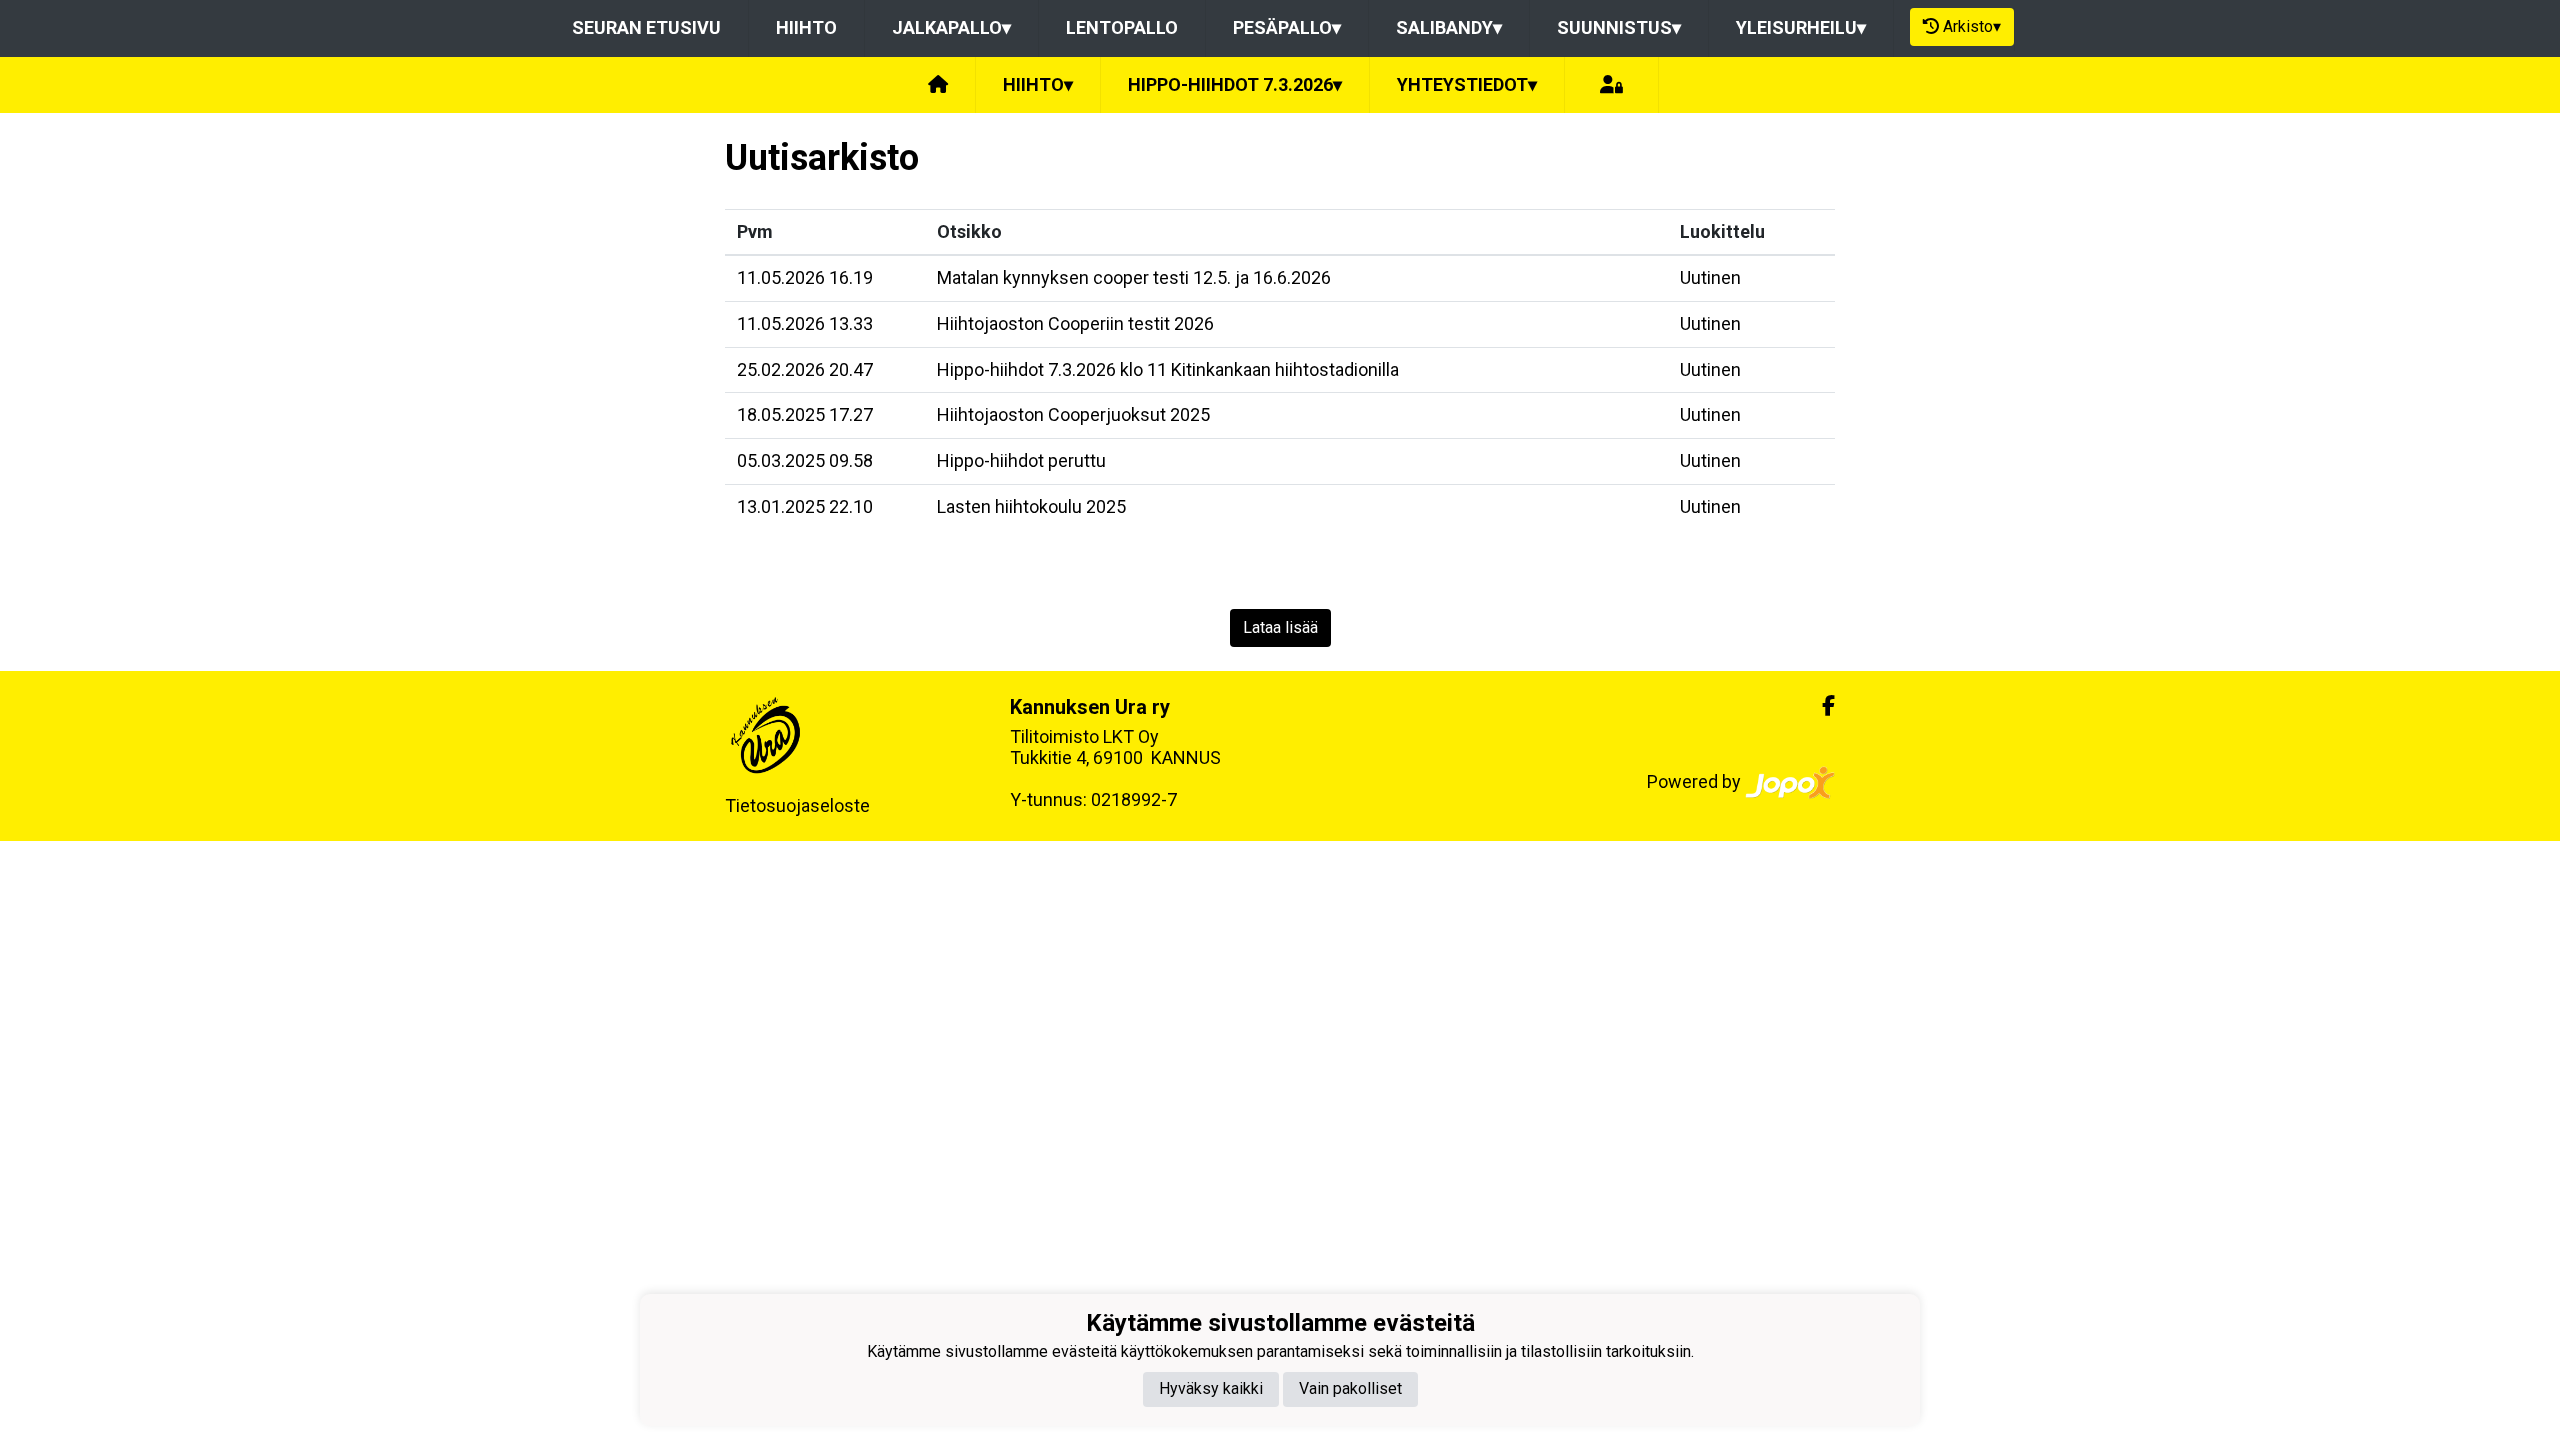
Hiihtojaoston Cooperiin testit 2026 (1075, 323)
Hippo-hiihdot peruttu (1021, 460)
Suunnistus (1619, 27)
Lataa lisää (1280, 627)
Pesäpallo (1287, 27)
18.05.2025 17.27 (805, 414)
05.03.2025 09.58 (805, 460)
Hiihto (806, 27)
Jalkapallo (951, 27)
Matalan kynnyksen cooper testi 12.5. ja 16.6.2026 (1134, 277)
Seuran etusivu (646, 27)
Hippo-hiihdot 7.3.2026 (1235, 84)
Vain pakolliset (1350, 1388)
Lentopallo (1122, 27)
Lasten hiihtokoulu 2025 (1031, 506)
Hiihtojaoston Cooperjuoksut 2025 (1073, 414)
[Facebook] (1820, 706)
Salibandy (1449, 27)
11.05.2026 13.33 (805, 323)
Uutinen (1710, 277)
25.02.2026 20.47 (805, 369)
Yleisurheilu (1801, 27)
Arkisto (1972, 26)
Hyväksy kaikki (1211, 1388)
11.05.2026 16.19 (805, 277)
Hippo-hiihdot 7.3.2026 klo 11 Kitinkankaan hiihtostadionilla (1168, 369)
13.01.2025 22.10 (805, 506)
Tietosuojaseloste (797, 805)
